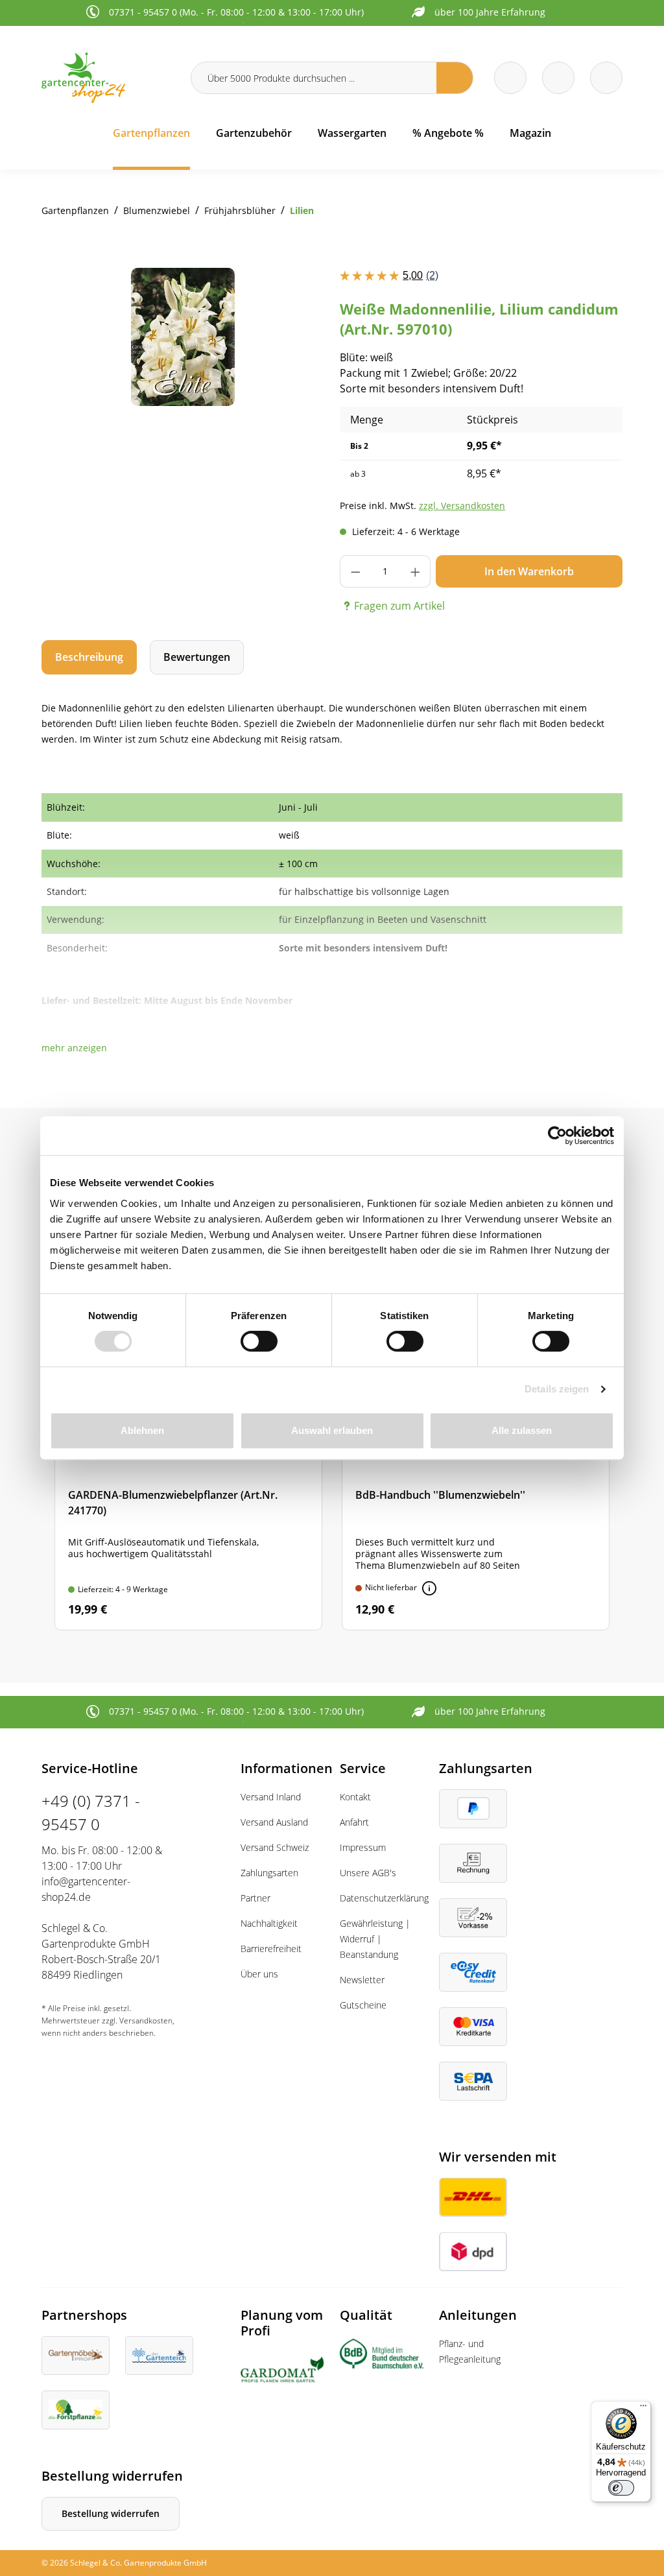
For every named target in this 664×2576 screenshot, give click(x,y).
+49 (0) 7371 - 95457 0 (91, 1812)
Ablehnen (142, 1430)
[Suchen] (455, 78)
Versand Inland (271, 1797)
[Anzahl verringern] (355, 571)
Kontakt (355, 1797)
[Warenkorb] (558, 78)
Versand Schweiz (275, 1847)
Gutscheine (363, 2005)
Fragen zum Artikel (399, 606)
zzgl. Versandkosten (462, 506)
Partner (255, 1898)
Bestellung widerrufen (111, 2513)
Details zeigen (557, 1389)
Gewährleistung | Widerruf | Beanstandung (375, 1939)
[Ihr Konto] (606, 78)
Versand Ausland (274, 1822)
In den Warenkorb (529, 571)
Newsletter (362, 1980)
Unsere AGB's (368, 1873)
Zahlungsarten (269, 1873)
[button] (74, 1048)
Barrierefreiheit (271, 1949)
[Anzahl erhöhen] (415, 571)
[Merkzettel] (510, 78)
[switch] (259, 1341)
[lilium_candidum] (183, 337)
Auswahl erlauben (332, 1430)
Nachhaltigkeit (269, 1923)
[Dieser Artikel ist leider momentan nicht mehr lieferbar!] (429, 1588)
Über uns (259, 1974)
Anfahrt (354, 1822)
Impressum (363, 1847)
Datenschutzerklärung (384, 1898)
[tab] (89, 657)
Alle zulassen (522, 1430)
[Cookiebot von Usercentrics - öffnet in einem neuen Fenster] (557, 1136)
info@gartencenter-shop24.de (86, 1889)
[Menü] (643, 2409)
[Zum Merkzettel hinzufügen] (298, 294)
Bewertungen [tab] (197, 657)
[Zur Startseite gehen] (108, 78)
